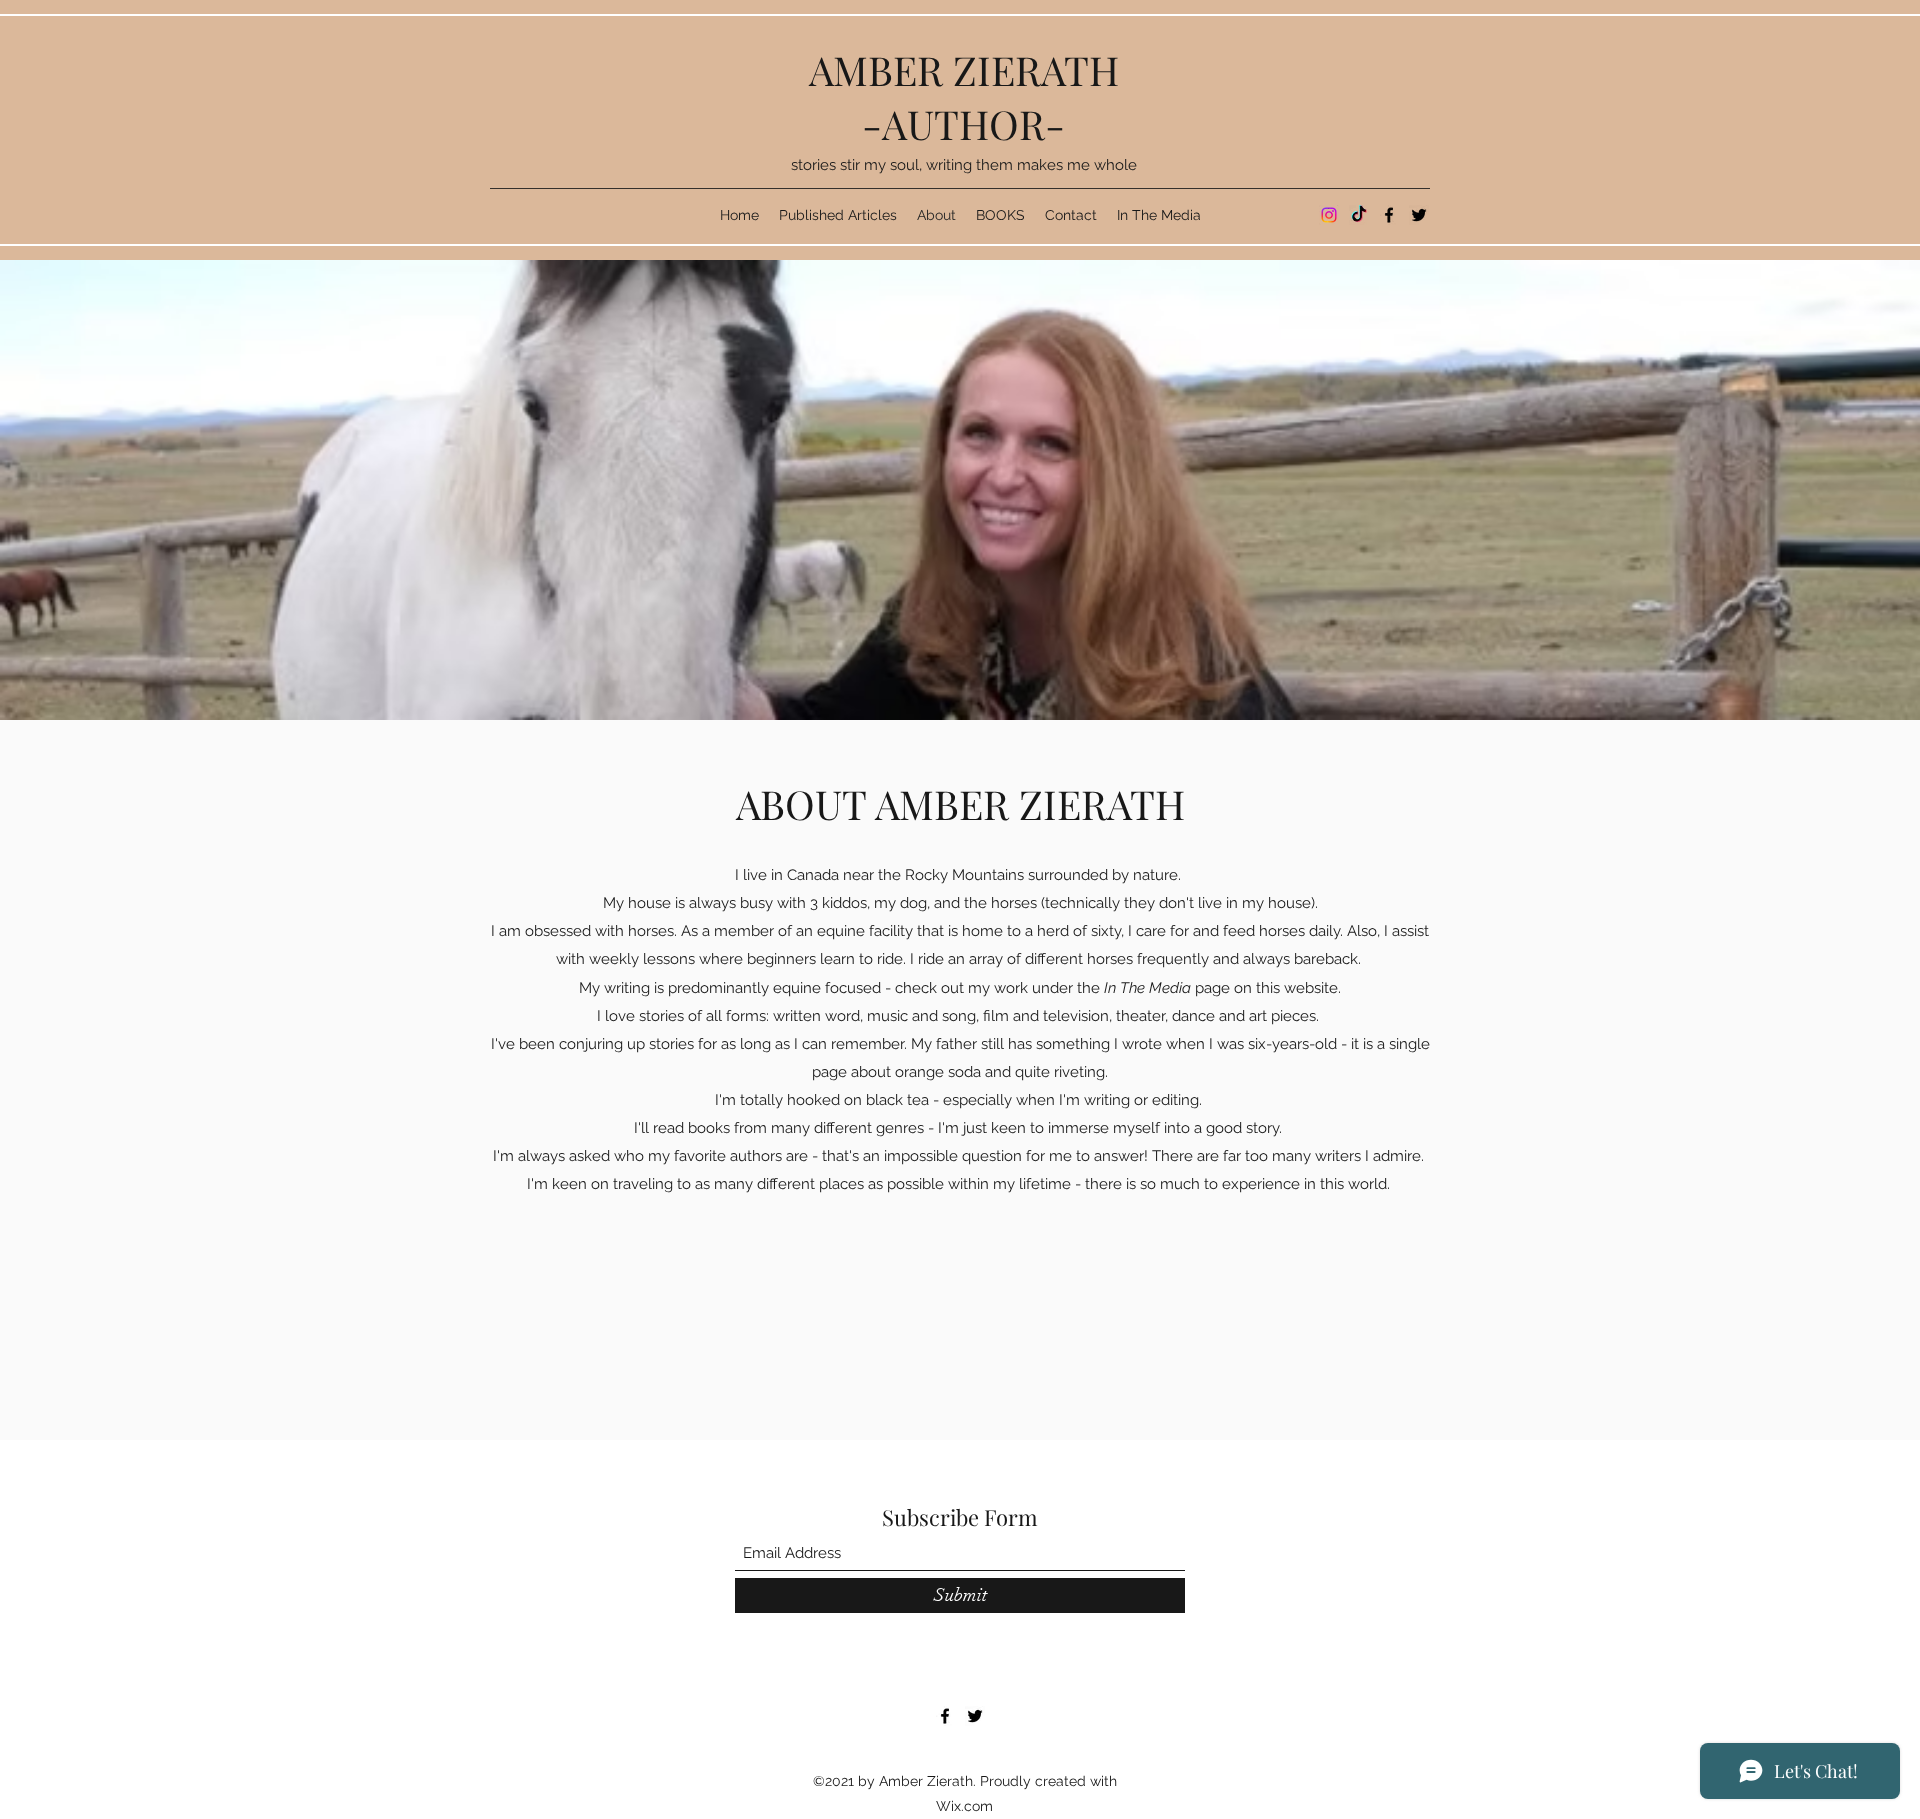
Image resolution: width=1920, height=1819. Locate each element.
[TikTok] (1359, 215)
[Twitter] (1419, 215)
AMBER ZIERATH (964, 69)
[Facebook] (1389, 215)
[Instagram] (1329, 215)
